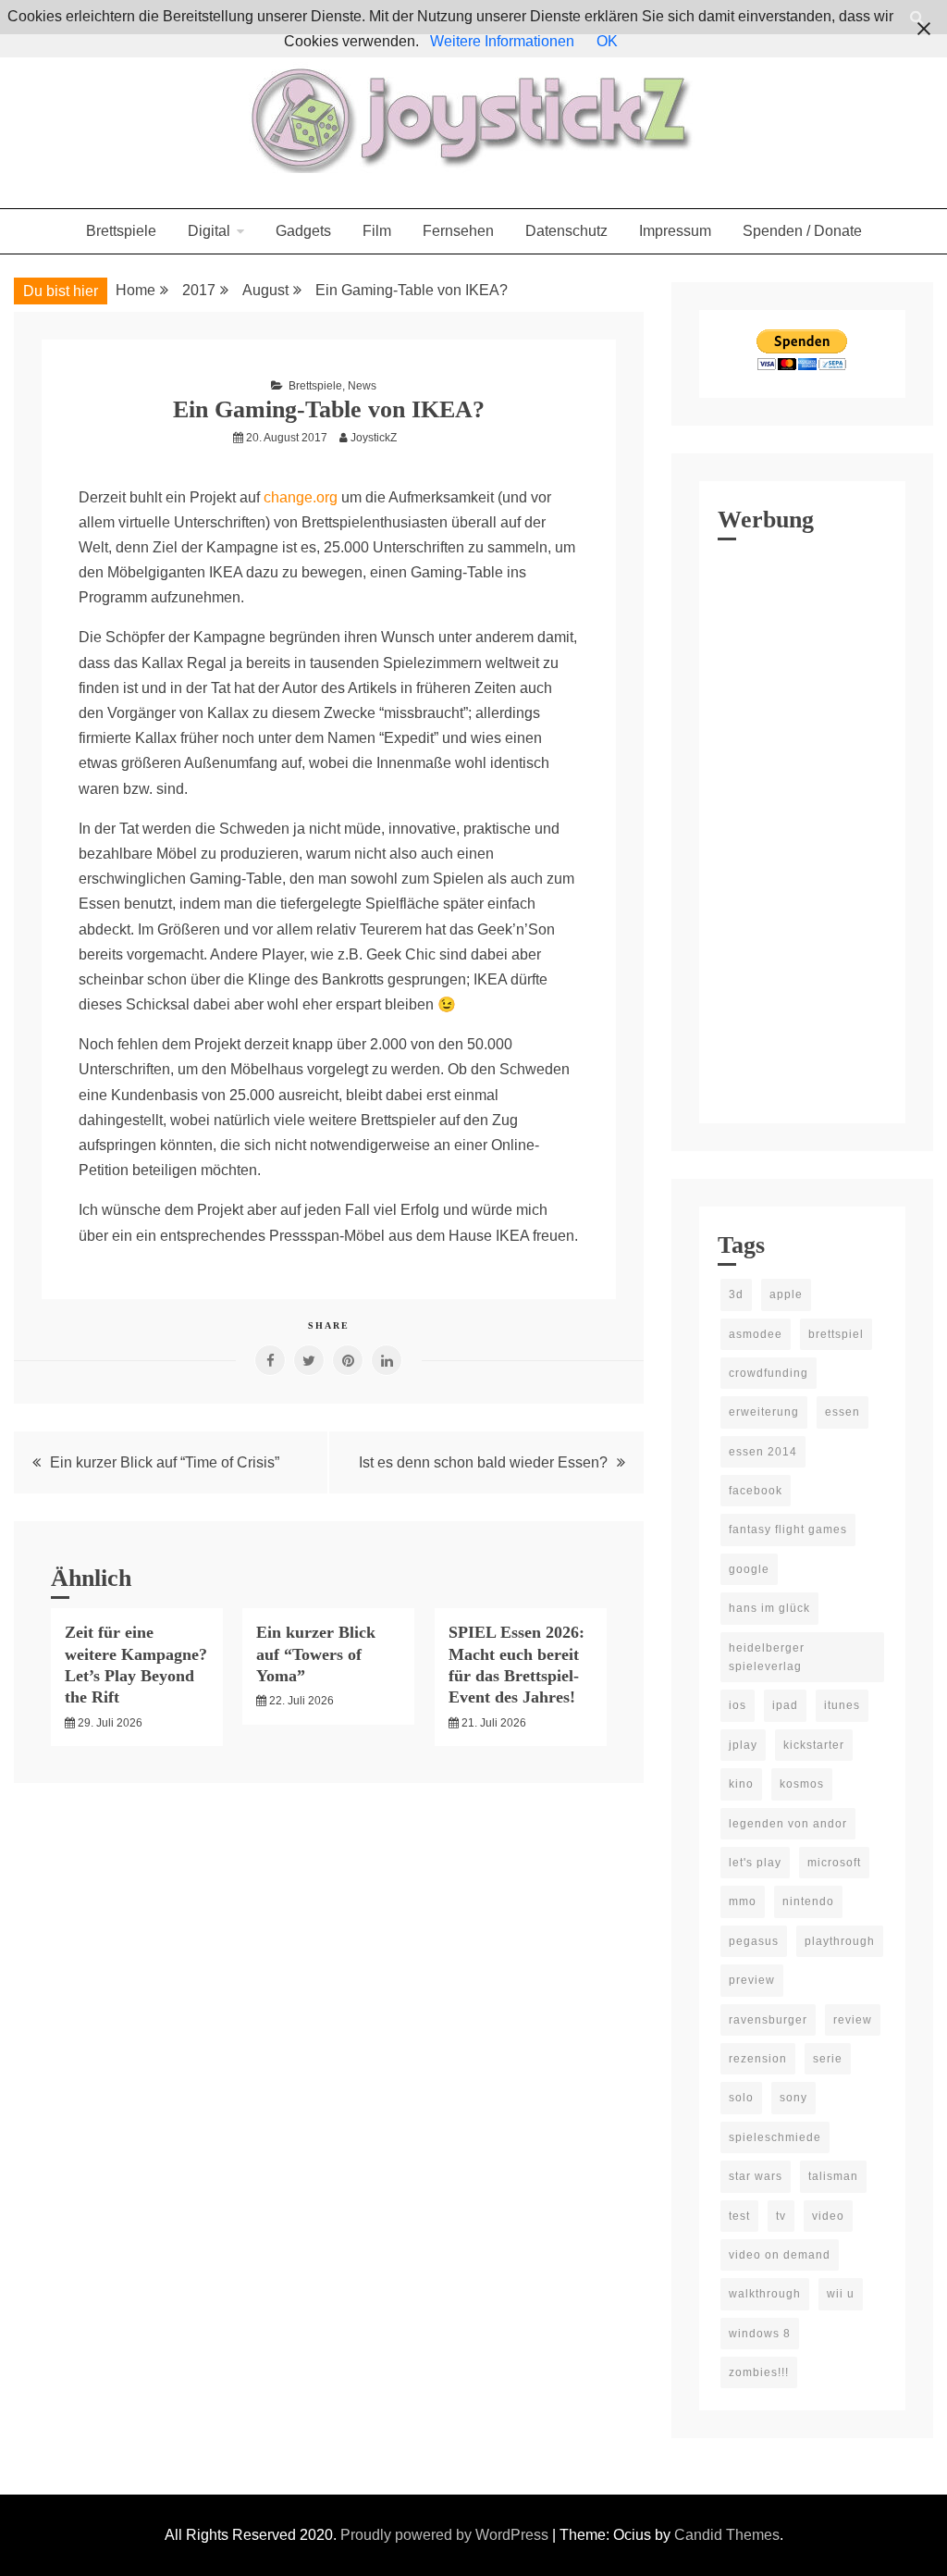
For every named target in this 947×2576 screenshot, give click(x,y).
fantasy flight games (788, 1529)
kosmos (802, 1784)
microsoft (834, 1863)
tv (781, 2216)
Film (377, 231)
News (362, 386)
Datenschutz (566, 231)
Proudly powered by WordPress (446, 2535)
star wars (756, 2176)
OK (607, 41)
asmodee (756, 1334)
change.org (301, 497)
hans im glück (769, 1608)
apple (786, 1294)
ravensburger (768, 2020)
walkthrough (765, 2294)
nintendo (808, 1901)
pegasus (754, 1941)
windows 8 (760, 2334)
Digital (209, 231)
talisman (833, 2176)
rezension (758, 2059)
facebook (756, 1491)
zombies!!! (759, 2372)
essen (842, 1412)
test (739, 2216)
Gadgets (303, 231)
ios (738, 1705)
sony (793, 2098)
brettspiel (836, 1334)
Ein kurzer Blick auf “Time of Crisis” (165, 1462)
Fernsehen (458, 231)
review (853, 2020)
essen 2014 (763, 1452)
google (749, 1569)
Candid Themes (727, 2535)
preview (752, 1980)
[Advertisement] (802, 827)
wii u (841, 2294)
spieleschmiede (775, 2137)
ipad (785, 1705)
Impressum (675, 231)
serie (828, 2059)
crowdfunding (769, 1373)
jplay (743, 1745)
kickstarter (814, 1745)
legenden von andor (788, 1824)
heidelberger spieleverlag (767, 1657)
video (828, 2216)
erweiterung (764, 1412)
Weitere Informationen (502, 41)
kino (741, 1784)
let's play (755, 1863)
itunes (842, 1705)
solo (741, 2098)
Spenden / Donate (802, 231)
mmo (743, 1901)
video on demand (780, 2255)
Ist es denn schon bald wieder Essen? (483, 1462)
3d (736, 1294)
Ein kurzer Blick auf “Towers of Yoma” (316, 1654)
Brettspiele (121, 231)
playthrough (840, 1941)
